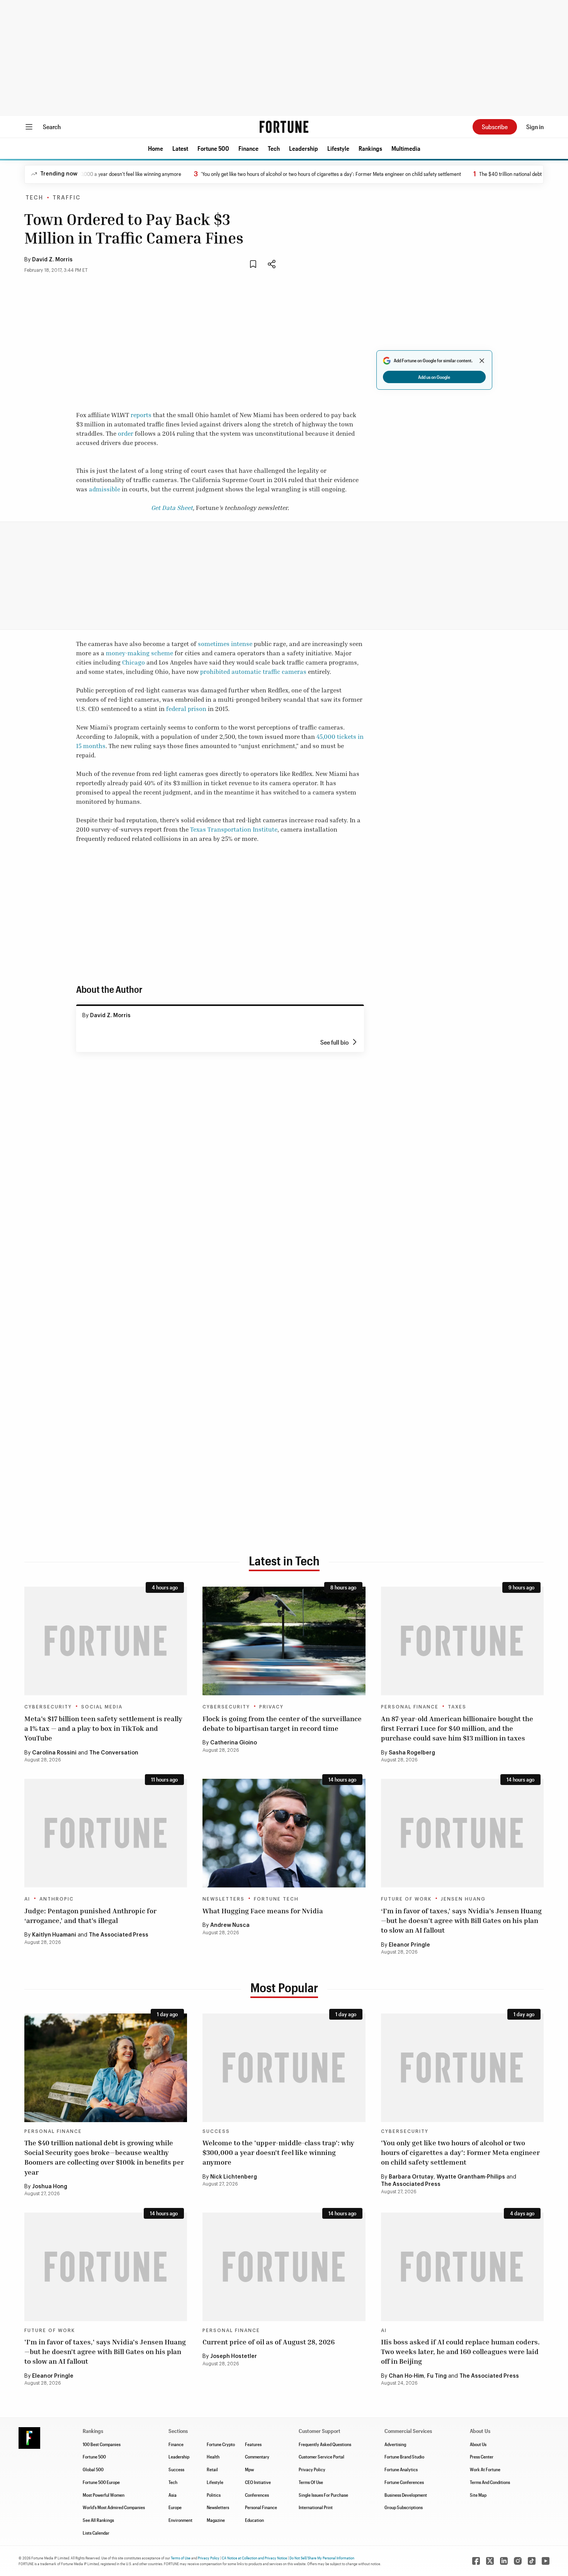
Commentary (257, 2457)
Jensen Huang (463, 1899)
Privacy (271, 1707)
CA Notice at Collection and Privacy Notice (254, 2558)
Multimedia (406, 148)
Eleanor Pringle (409, 1945)
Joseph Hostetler (234, 2356)
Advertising (395, 2444)
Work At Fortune (485, 2469)
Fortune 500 (213, 148)
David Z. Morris (52, 260)
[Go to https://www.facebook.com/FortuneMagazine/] (476, 2561)
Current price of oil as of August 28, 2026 (269, 2342)
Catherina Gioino (234, 1743)
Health (213, 2457)
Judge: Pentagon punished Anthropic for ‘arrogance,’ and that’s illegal (90, 1915)
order (126, 433)
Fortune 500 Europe (101, 2482)
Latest (180, 148)
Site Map (478, 2495)
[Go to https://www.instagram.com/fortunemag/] (518, 2561)
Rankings (370, 148)
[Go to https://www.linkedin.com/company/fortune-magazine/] (504, 2561)
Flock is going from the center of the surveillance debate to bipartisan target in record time (282, 1723)
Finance (248, 148)
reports (141, 415)
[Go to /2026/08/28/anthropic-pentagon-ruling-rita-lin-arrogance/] (106, 1833)
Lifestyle (338, 148)
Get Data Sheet (172, 508)
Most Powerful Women (104, 2495)
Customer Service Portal (321, 2457)
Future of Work (406, 1899)
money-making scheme (139, 653)
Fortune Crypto (221, 2444)
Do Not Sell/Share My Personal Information (322, 2558)
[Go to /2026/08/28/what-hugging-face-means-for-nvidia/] (284, 1833)
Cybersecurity (48, 1707)
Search (52, 127)
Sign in (535, 127)
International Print (316, 2507)
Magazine (216, 2520)
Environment (180, 2520)
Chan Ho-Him (406, 2376)
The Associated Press (119, 1935)
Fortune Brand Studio (404, 2457)
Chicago (133, 662)
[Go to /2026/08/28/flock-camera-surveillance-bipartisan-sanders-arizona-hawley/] (284, 1641)
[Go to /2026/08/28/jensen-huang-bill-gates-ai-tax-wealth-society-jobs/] (462, 1833)
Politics (214, 2495)
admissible (105, 489)
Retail (212, 2469)
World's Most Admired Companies (114, 2507)
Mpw (249, 2469)
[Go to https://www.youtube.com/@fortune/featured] (546, 2561)
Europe (175, 2507)
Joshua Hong (50, 2187)
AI (27, 1899)
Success (216, 2131)
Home (156, 148)
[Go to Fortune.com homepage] (284, 127)
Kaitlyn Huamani (54, 1935)
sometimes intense (225, 644)
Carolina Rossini (54, 1753)
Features (253, 2444)
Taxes (457, 1707)
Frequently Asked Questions (325, 2444)
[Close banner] (482, 361)
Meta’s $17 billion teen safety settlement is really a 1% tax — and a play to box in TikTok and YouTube (103, 1728)
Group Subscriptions (404, 2507)
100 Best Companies (102, 2444)
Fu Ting (437, 2376)
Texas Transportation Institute (234, 829)
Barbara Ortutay (411, 2177)
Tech (274, 148)
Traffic (67, 198)
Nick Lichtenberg (234, 2177)
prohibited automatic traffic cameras (253, 672)
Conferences (257, 2495)
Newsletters (224, 1899)
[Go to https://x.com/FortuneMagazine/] (490, 2561)
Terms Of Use (311, 2482)
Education (254, 2520)
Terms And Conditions (490, 2482)
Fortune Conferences (404, 2482)
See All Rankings (98, 2520)
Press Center (482, 2457)
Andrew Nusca (230, 1925)
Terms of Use (181, 2558)
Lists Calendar (96, 2533)
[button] (156, 148)
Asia (173, 2495)
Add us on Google (434, 377)
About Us (478, 2444)
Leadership (304, 148)
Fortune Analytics (401, 2469)
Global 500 (93, 2469)
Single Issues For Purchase (323, 2495)
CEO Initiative (258, 2482)
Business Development (406, 2495)
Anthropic (57, 1899)
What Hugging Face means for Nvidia (263, 1911)
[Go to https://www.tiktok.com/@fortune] (532, 2561)
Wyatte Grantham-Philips (471, 2177)
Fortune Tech (276, 1899)
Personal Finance (410, 1707)
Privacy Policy (312, 2469)
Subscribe (495, 127)
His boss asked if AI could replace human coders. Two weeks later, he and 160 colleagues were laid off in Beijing (460, 2351)
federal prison (186, 709)
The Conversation (114, 1753)
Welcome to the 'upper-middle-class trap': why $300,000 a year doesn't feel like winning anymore (278, 2152)
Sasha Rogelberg (412, 1753)
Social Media (102, 1707)
